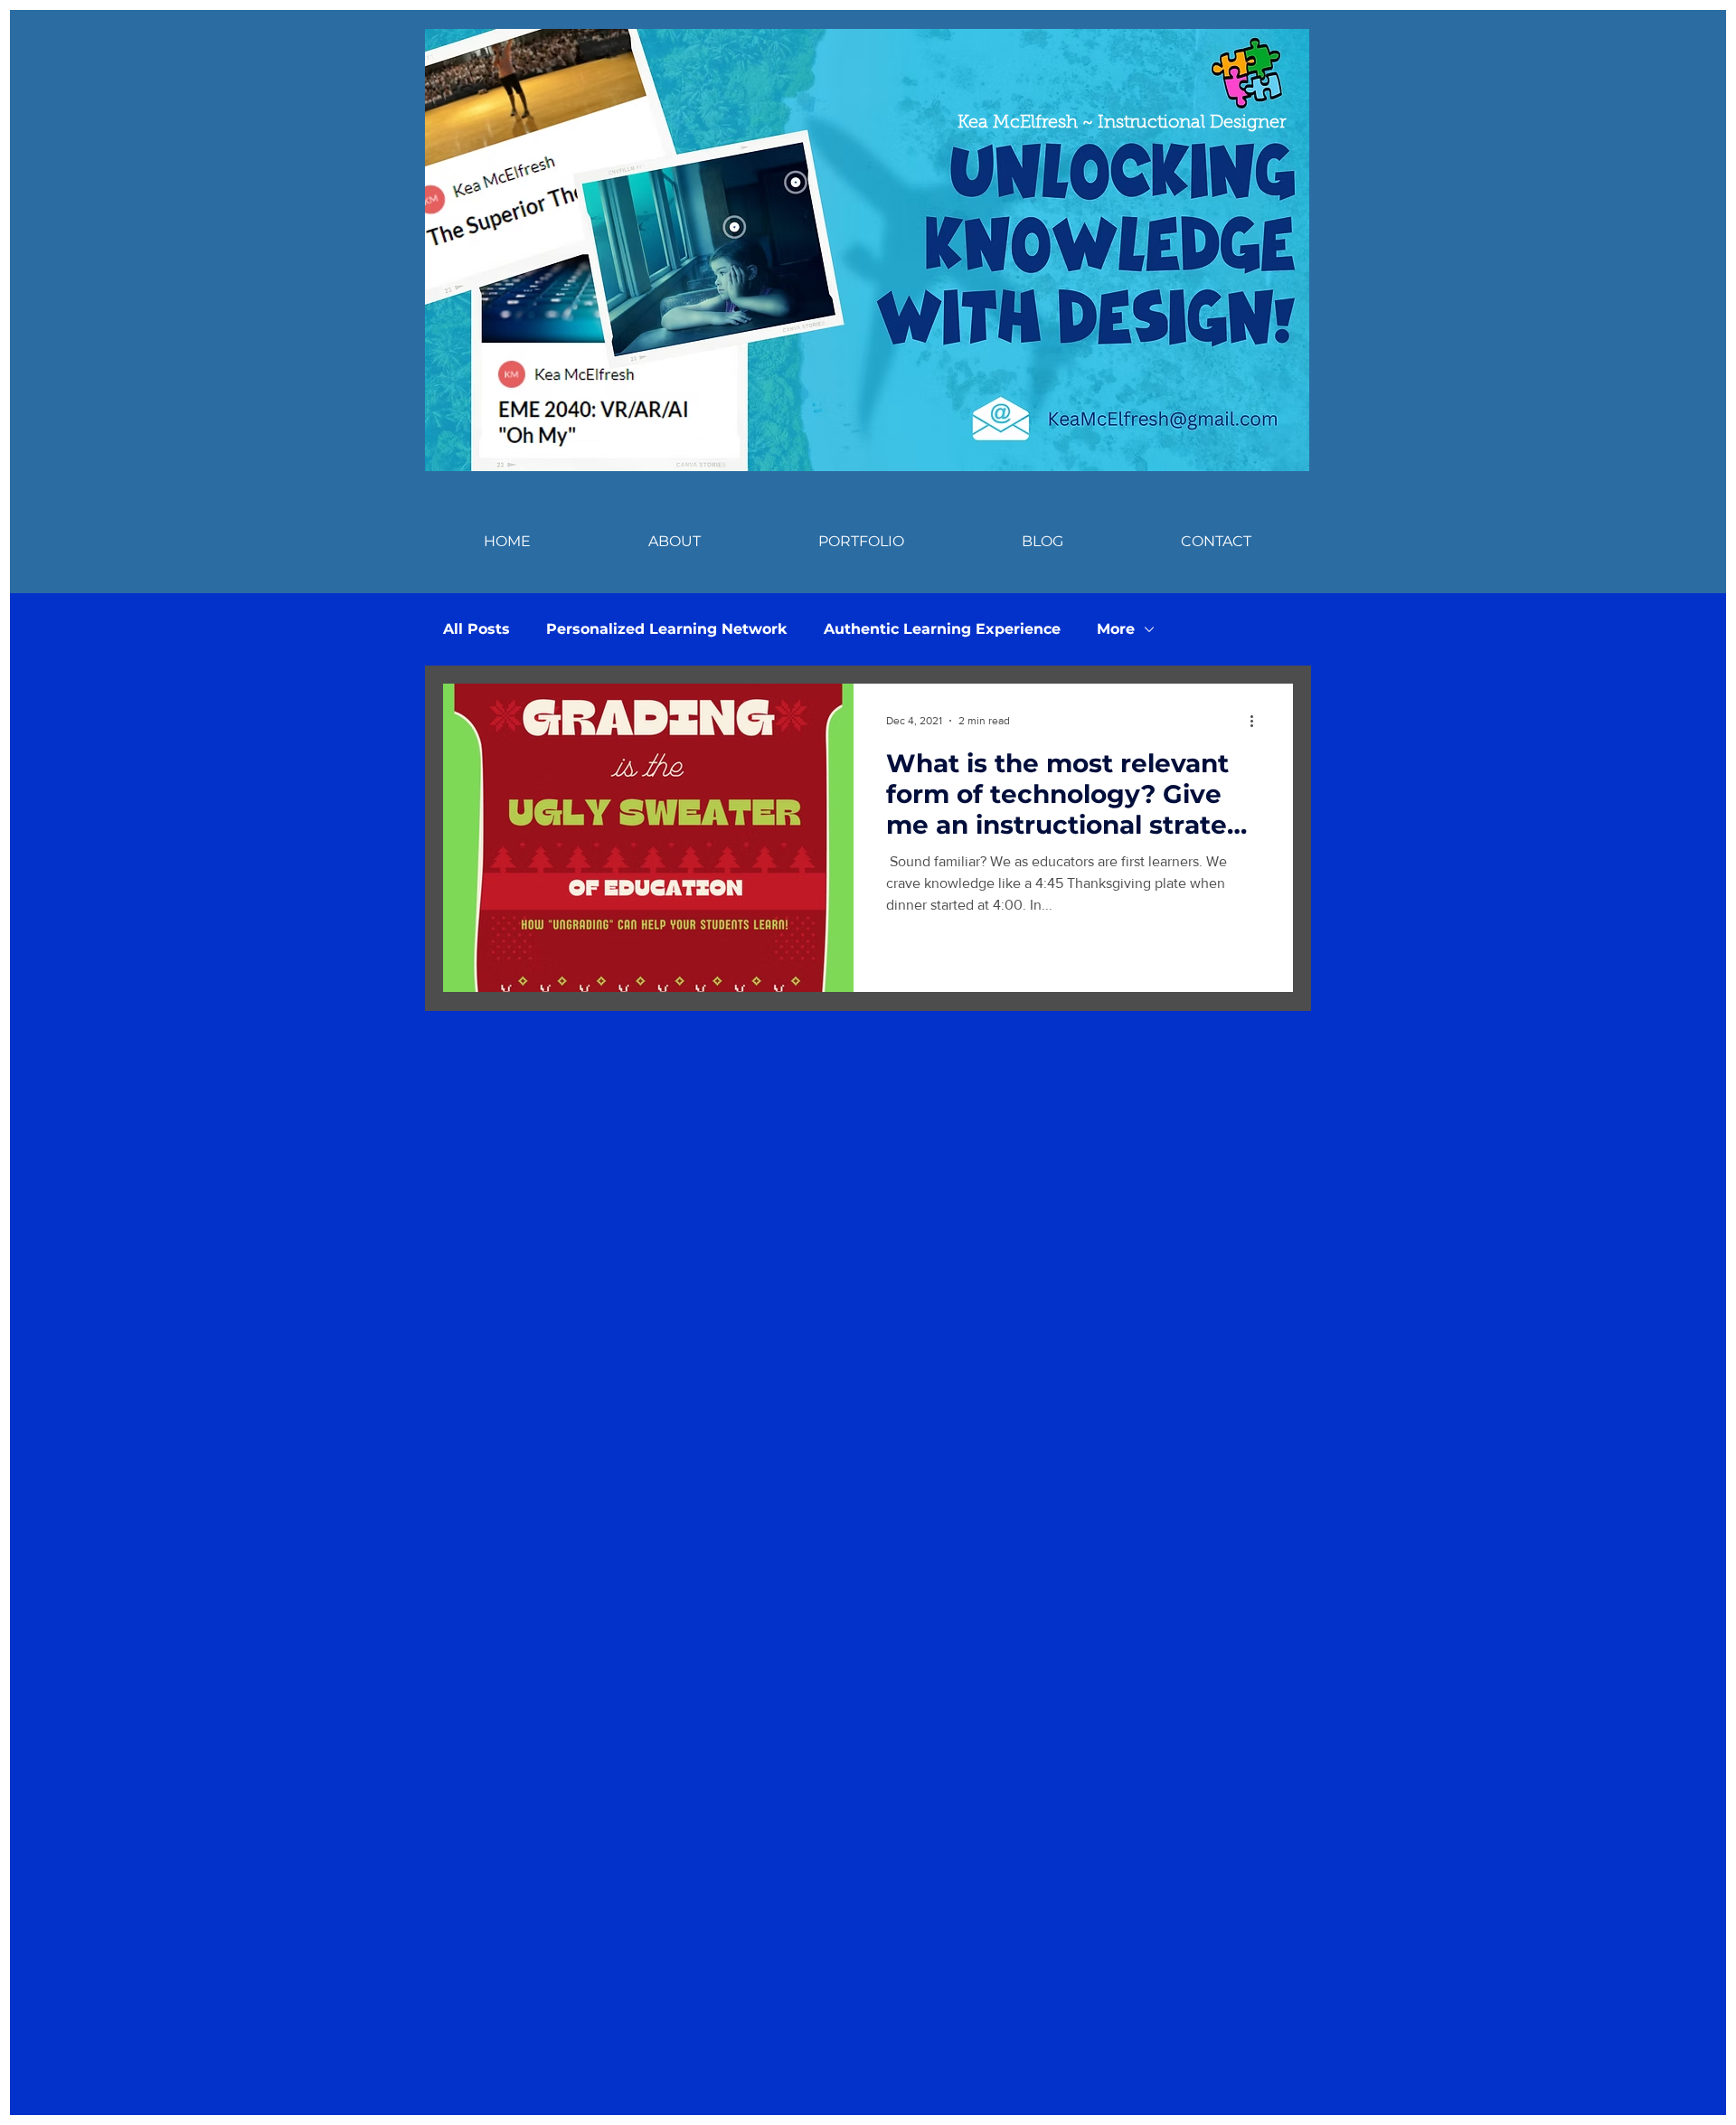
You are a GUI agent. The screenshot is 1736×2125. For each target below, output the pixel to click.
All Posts (476, 629)
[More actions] (1258, 721)
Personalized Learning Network (667, 629)
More (1116, 629)
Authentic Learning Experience (942, 629)
